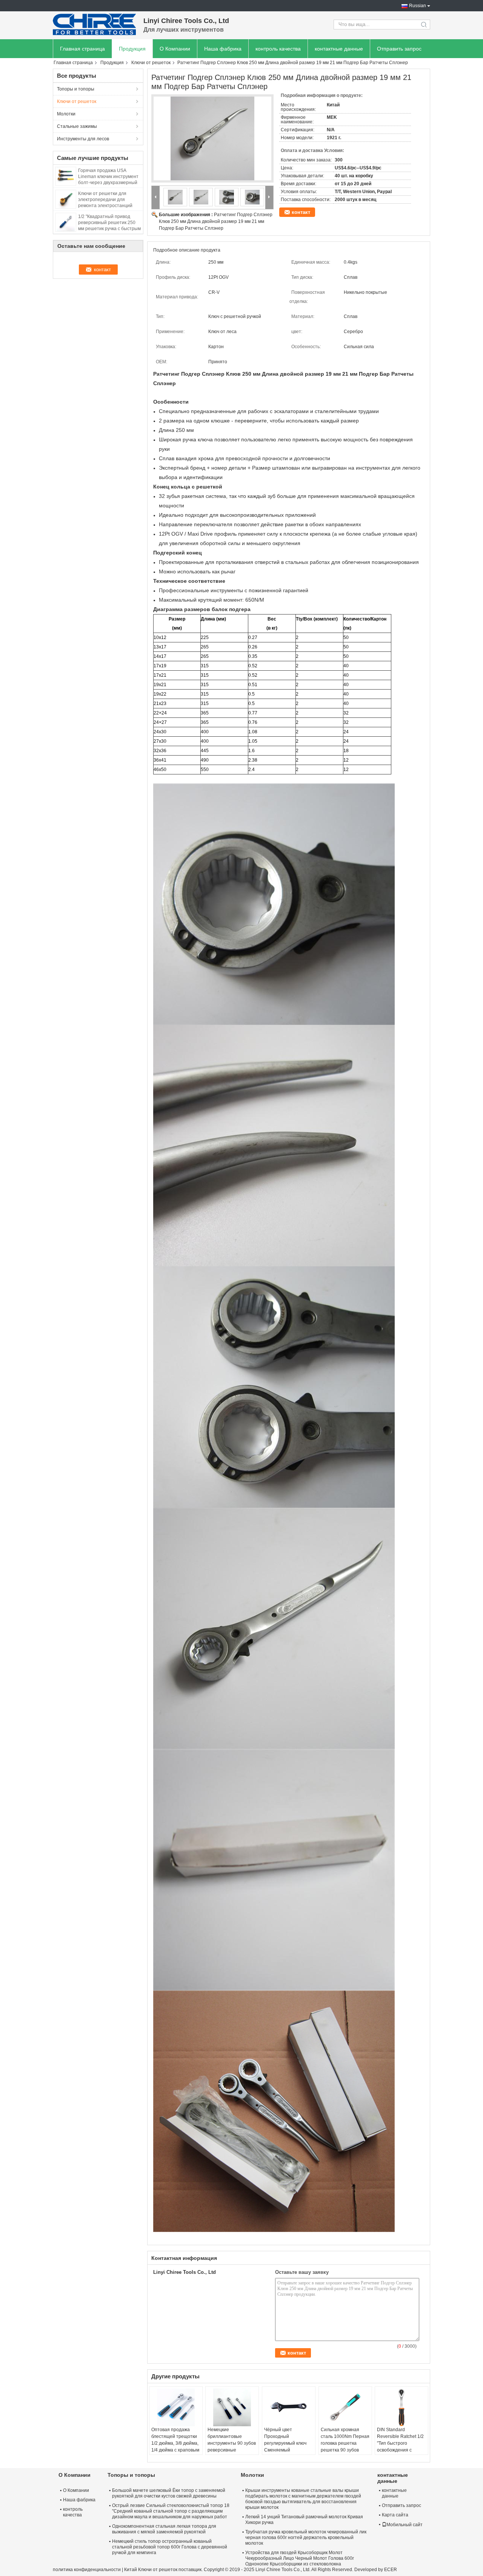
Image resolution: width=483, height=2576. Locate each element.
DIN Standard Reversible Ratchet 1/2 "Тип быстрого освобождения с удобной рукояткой (400, 2443)
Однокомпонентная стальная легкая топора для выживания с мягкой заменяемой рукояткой (164, 2529)
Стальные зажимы (77, 126)
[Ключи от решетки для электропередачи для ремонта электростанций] (66, 199)
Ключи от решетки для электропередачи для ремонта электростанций (105, 200)
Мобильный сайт (405, 2525)
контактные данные (339, 49)
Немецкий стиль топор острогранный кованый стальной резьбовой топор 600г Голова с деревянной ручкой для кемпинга (170, 2547)
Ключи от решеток (151, 63)
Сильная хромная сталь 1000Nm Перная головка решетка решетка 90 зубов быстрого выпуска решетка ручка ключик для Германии (345, 2450)
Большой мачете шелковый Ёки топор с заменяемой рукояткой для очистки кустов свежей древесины (169, 2493)
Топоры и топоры (76, 89)
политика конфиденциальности (87, 2570)
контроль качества (278, 49)
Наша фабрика (223, 49)
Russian (418, 6)
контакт (301, 212)
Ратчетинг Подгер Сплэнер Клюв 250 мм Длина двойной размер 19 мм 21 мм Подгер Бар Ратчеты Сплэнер (216, 221)
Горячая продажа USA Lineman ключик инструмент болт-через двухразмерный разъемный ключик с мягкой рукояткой (108, 183)
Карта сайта (395, 2515)
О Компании (175, 49)
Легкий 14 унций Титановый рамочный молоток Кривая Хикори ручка (304, 2520)
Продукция (132, 49)
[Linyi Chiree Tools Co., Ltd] (94, 25)
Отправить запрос (399, 49)
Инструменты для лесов (83, 139)
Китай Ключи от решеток (151, 2570)
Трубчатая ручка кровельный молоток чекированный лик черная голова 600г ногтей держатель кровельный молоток (306, 2538)
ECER (391, 2570)
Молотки (66, 114)
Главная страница (82, 49)
